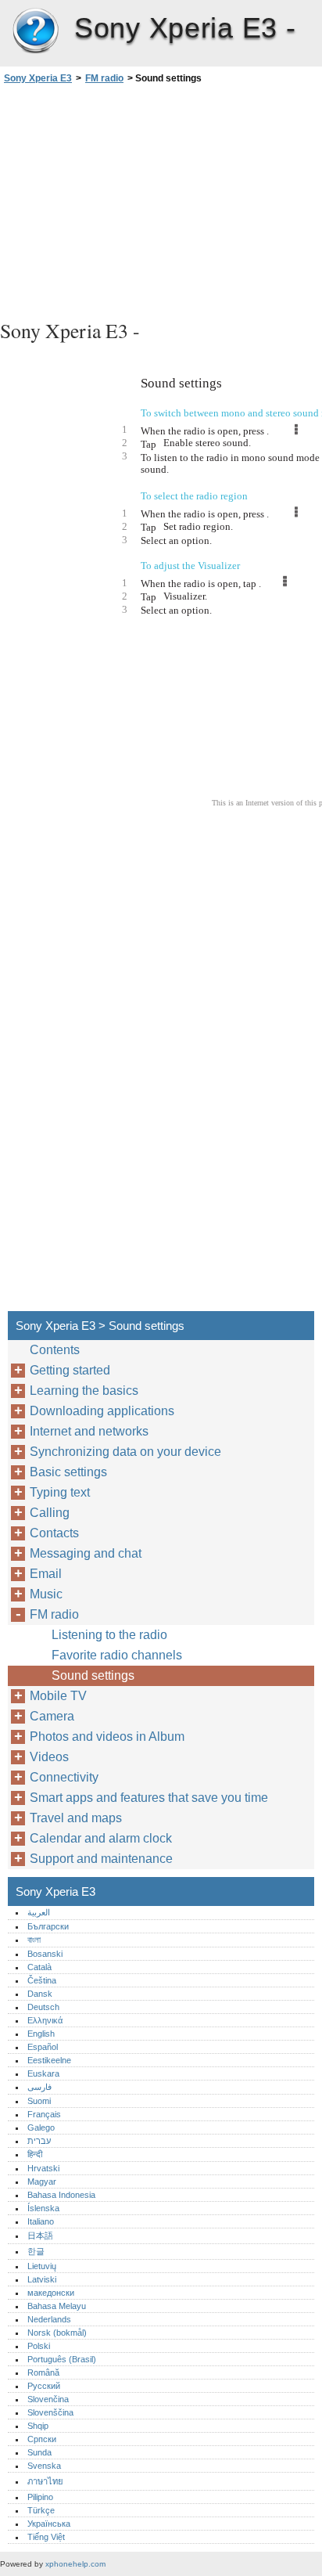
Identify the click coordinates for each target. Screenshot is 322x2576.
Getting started (70, 1370)
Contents (55, 1350)
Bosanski (45, 1954)
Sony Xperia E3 (35, 31)
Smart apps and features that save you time (149, 1798)
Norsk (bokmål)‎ (57, 2333)
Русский (44, 2386)
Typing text (60, 1492)
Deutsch (43, 2007)
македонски (51, 2293)
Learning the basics (84, 1391)
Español (43, 2047)
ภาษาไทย (45, 2481)
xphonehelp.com (75, 2564)
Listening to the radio (109, 1635)
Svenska (44, 2466)
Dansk (40, 1994)
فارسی (39, 2087)
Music (46, 1594)
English (41, 2034)
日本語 (40, 2236)
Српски (42, 2439)
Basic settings (68, 1472)
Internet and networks (89, 1431)
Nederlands (49, 2319)
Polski (39, 2346)
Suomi (39, 2101)
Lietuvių (42, 2266)
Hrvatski (43, 2168)
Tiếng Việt (46, 2537)
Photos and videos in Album (107, 1737)
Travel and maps (76, 1818)
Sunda (39, 2452)
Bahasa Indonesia (61, 2195)
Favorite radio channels (117, 1655)
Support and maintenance (101, 1859)
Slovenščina (50, 2412)
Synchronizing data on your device (125, 1452)
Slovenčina (48, 2399)
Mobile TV (58, 1696)
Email (46, 1574)
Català (39, 1967)
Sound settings (93, 1675)
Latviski (42, 2279)
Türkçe (41, 2510)
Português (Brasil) (62, 2359)
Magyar (42, 2181)
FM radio (104, 78)
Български (48, 1926)
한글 (36, 2251)
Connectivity (64, 1777)
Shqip (38, 2426)
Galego (41, 2127)
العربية (39, 1912)
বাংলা (34, 1940)
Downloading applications (102, 1411)
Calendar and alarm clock (101, 1838)
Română (43, 2372)
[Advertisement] (161, 200)
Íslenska (43, 2208)
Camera (52, 1716)
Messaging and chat (86, 1553)
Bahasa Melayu (57, 2306)
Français (44, 2114)
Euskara (43, 2073)
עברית (39, 2141)
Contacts (54, 1533)
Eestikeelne (49, 2060)
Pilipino (40, 2497)
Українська (49, 2524)
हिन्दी (35, 2154)
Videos (49, 1757)
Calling (50, 1513)
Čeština (42, 1980)
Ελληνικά (45, 2020)
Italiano (41, 2221)
